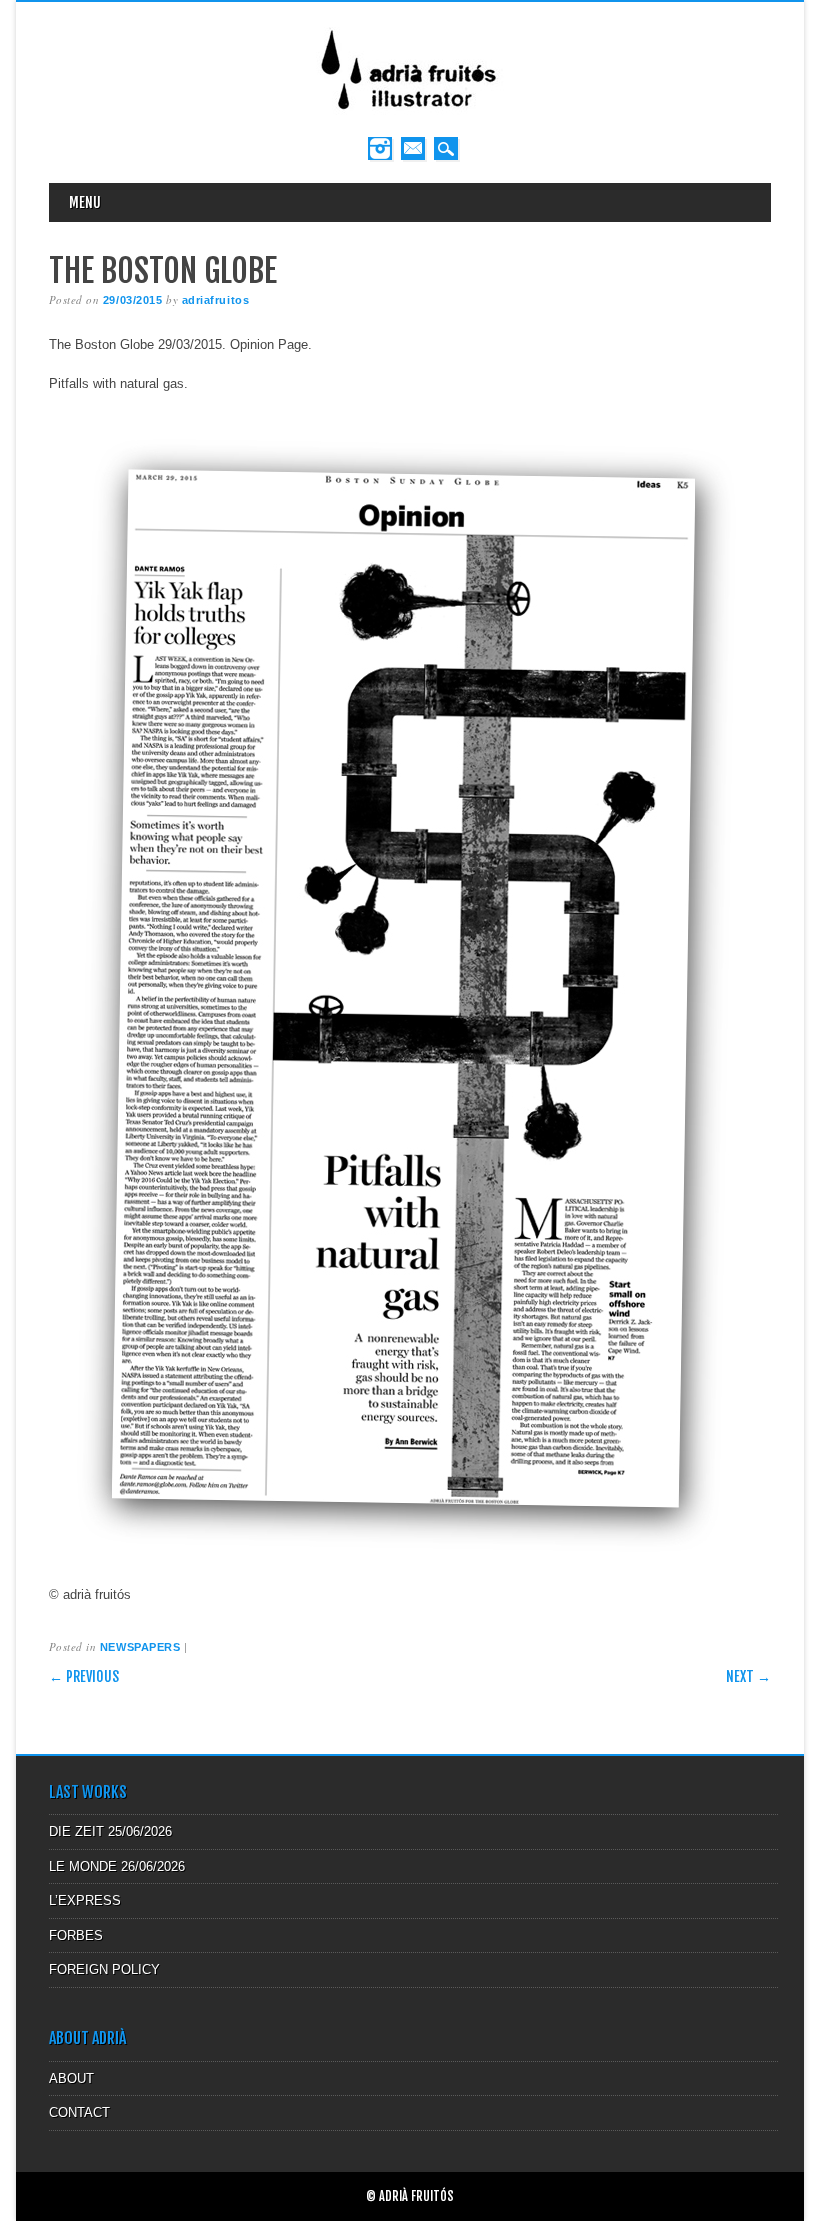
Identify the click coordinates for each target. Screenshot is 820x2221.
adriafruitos (216, 300)
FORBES (76, 1935)
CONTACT (79, 2112)
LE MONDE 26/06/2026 (117, 1866)
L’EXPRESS (85, 1900)
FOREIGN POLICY (104, 1969)
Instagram (380, 148)
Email (413, 148)
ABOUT (71, 2078)
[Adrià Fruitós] (410, 116)
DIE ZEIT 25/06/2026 (110, 1831)
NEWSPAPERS (140, 1647)
